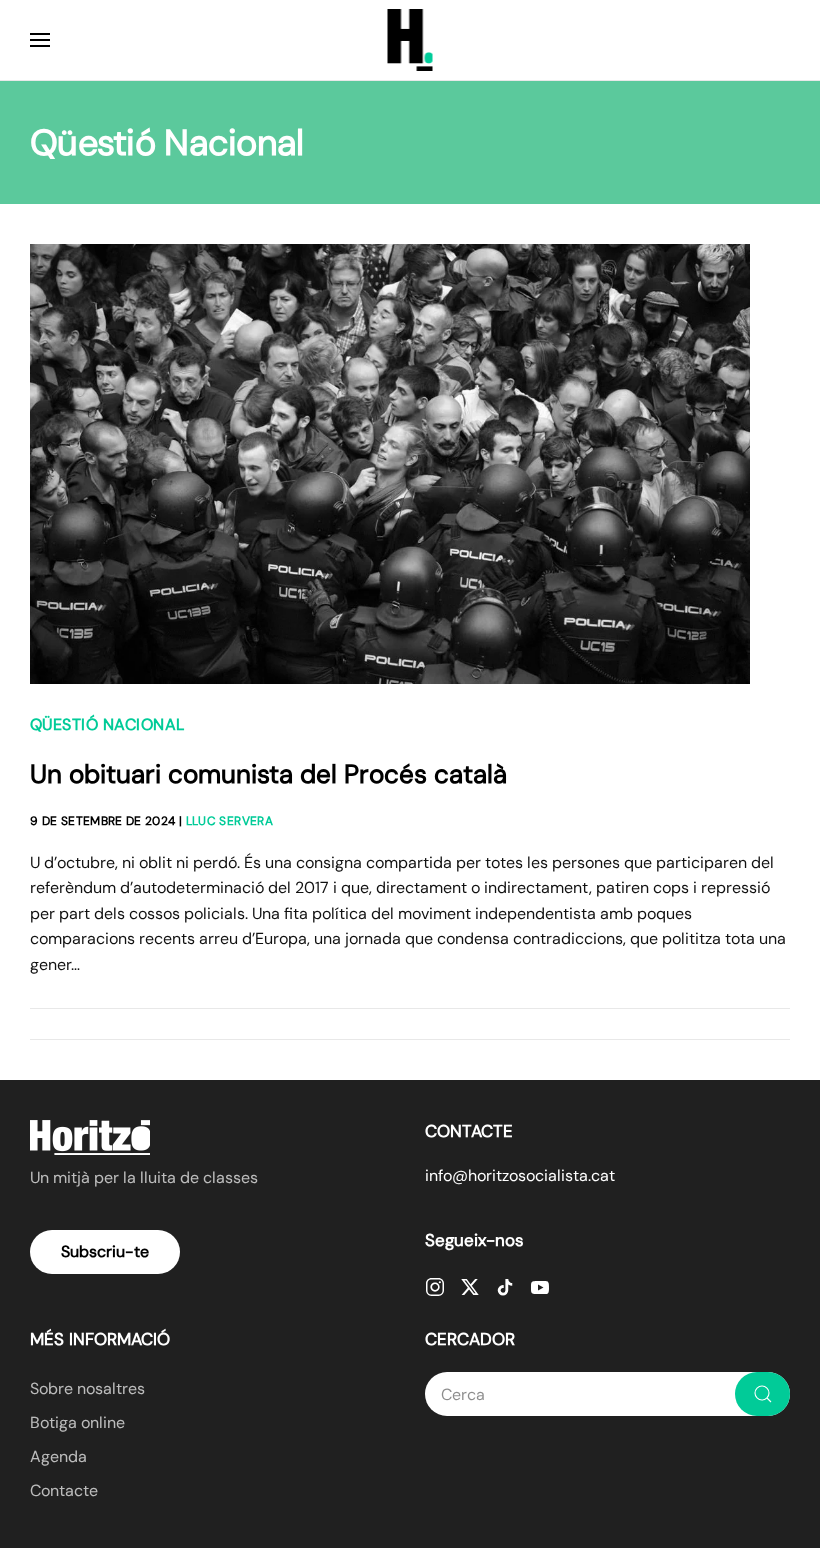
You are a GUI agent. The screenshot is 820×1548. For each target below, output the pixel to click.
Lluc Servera (229, 821)
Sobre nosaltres (87, 1388)
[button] (40, 40)
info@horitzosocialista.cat (520, 1175)
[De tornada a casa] (410, 40)
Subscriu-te (105, 1251)
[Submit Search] (762, 1394)
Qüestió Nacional (107, 724)
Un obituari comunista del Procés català (268, 774)
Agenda (58, 1456)
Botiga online (77, 1422)
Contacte (64, 1490)
